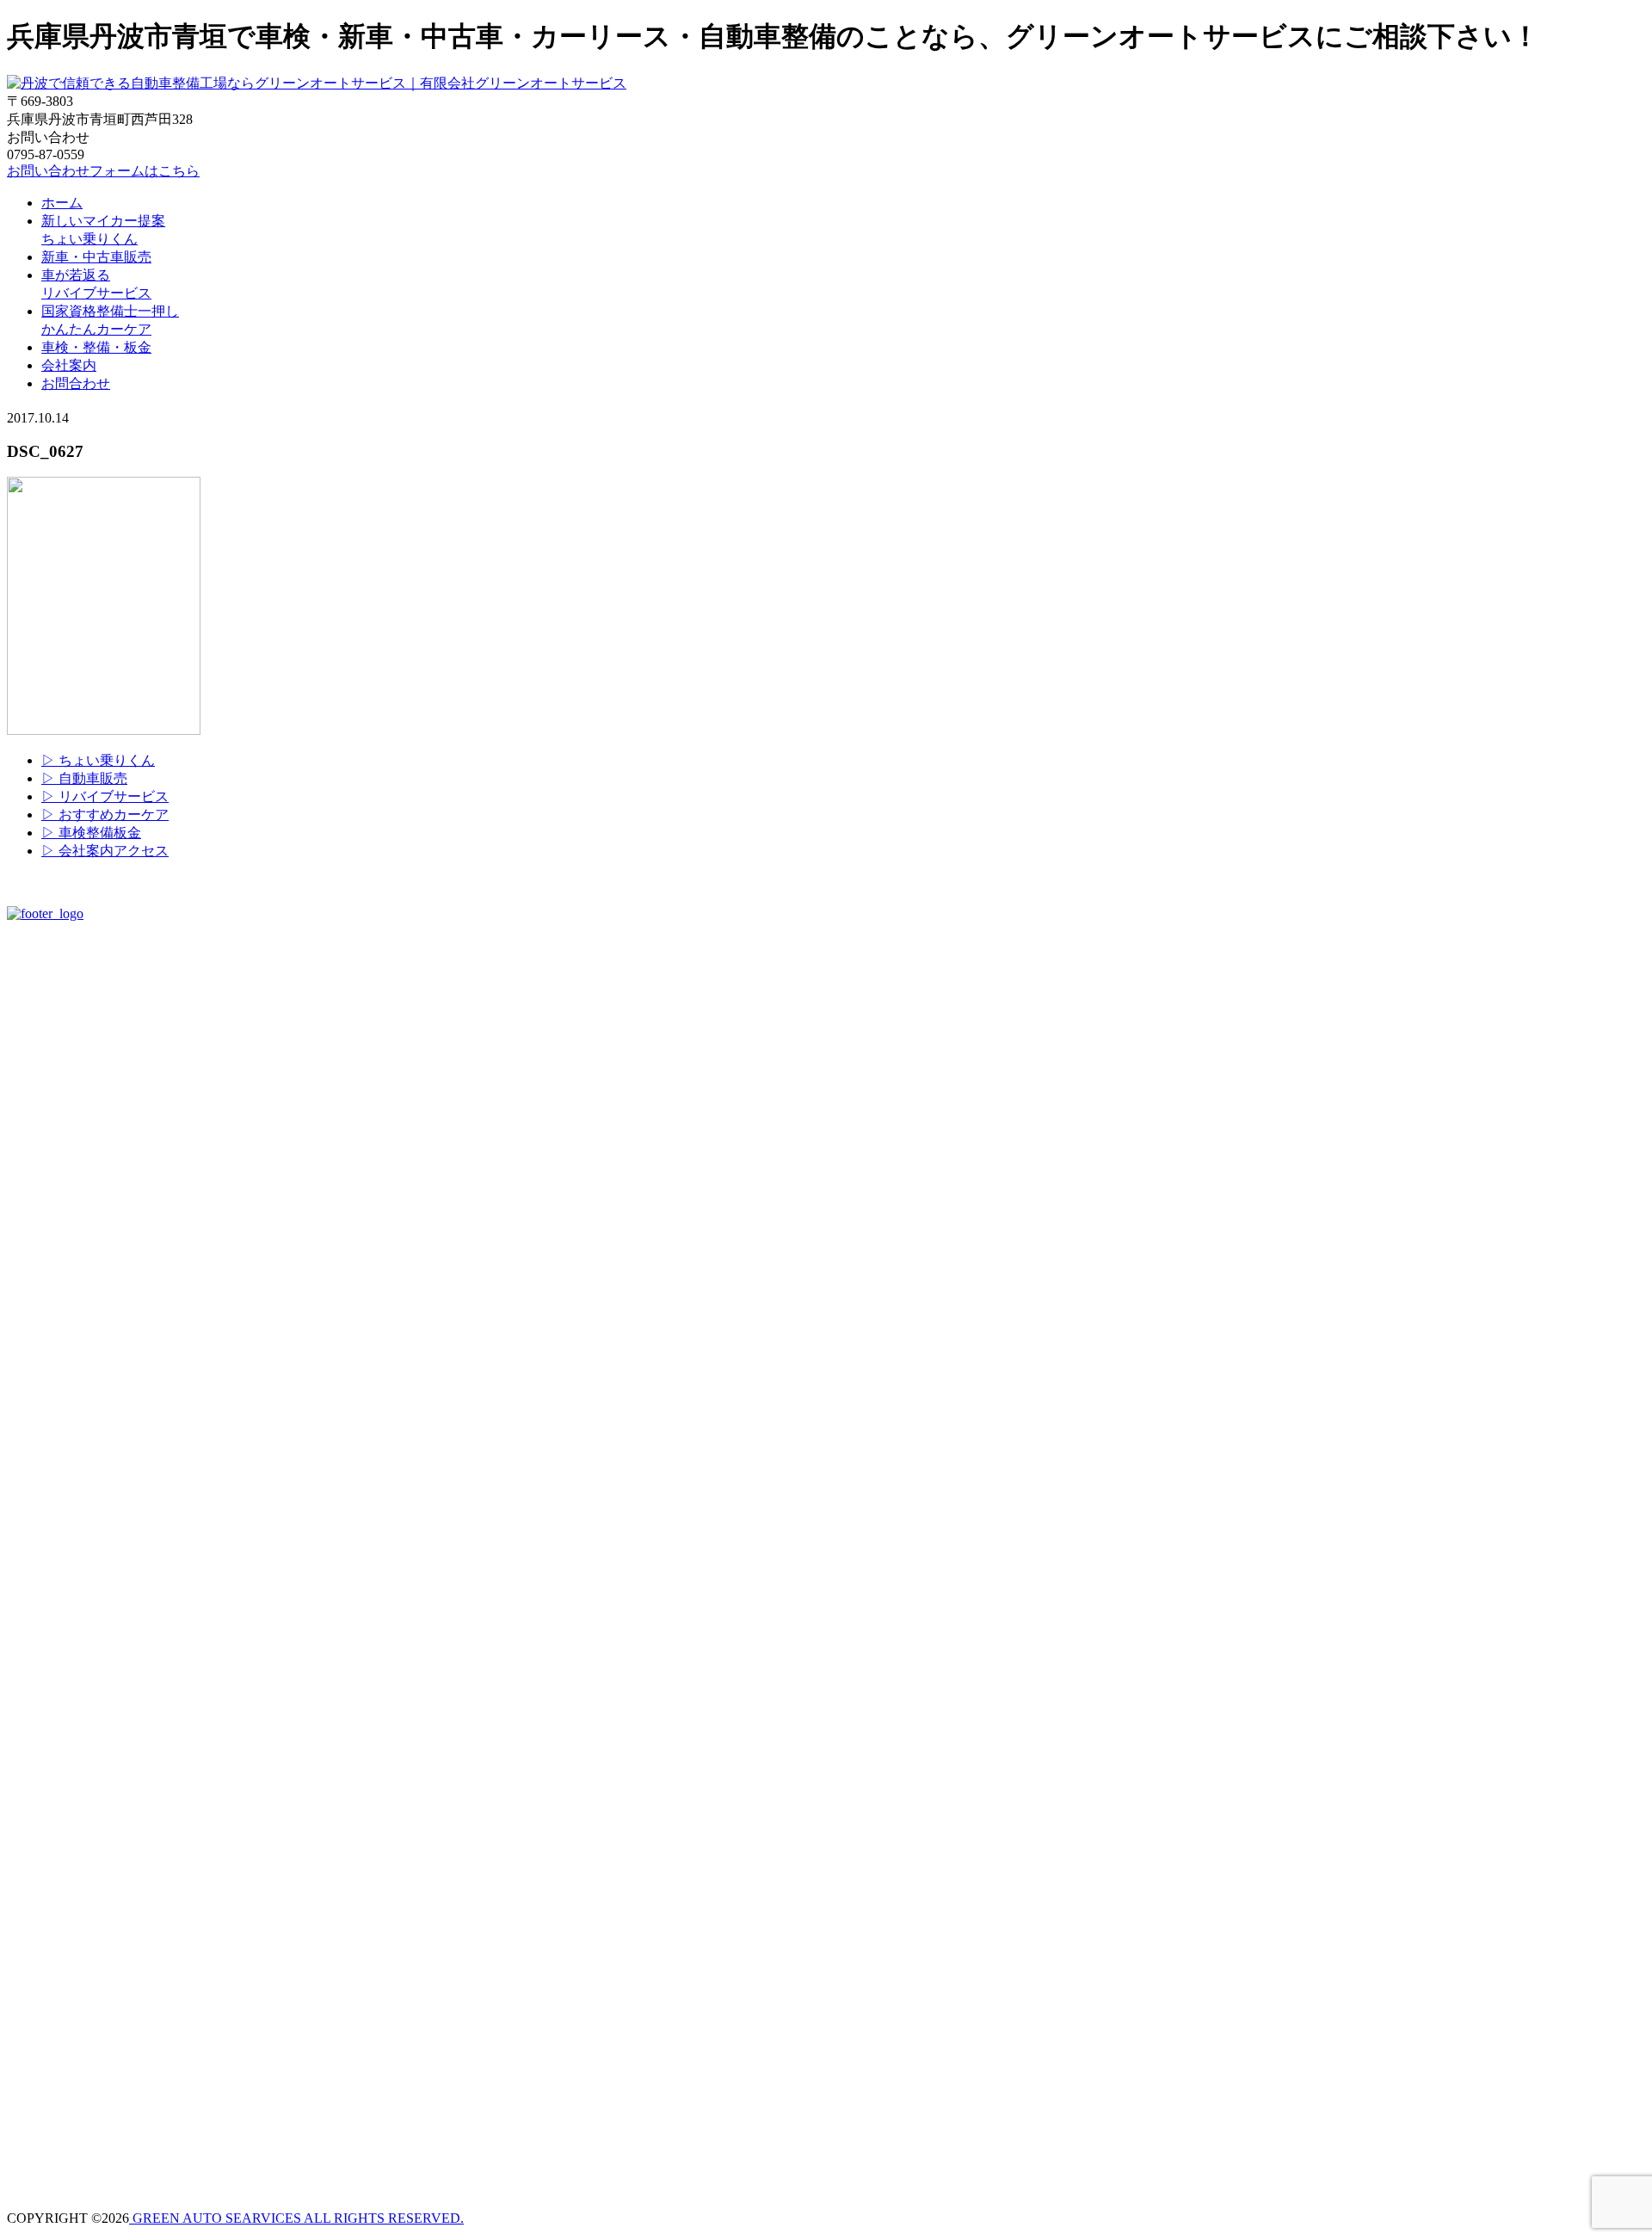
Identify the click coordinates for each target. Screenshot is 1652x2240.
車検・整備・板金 (96, 347)
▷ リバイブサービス (105, 796)
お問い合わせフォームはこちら (103, 171)
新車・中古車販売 (96, 257)
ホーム (62, 203)
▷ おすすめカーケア (105, 815)
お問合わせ (76, 383)
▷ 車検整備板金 (91, 833)
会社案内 (69, 365)
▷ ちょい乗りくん (98, 760)
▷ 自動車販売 (84, 778)
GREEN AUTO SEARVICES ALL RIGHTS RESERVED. (296, 2218)
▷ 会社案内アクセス (105, 851)
